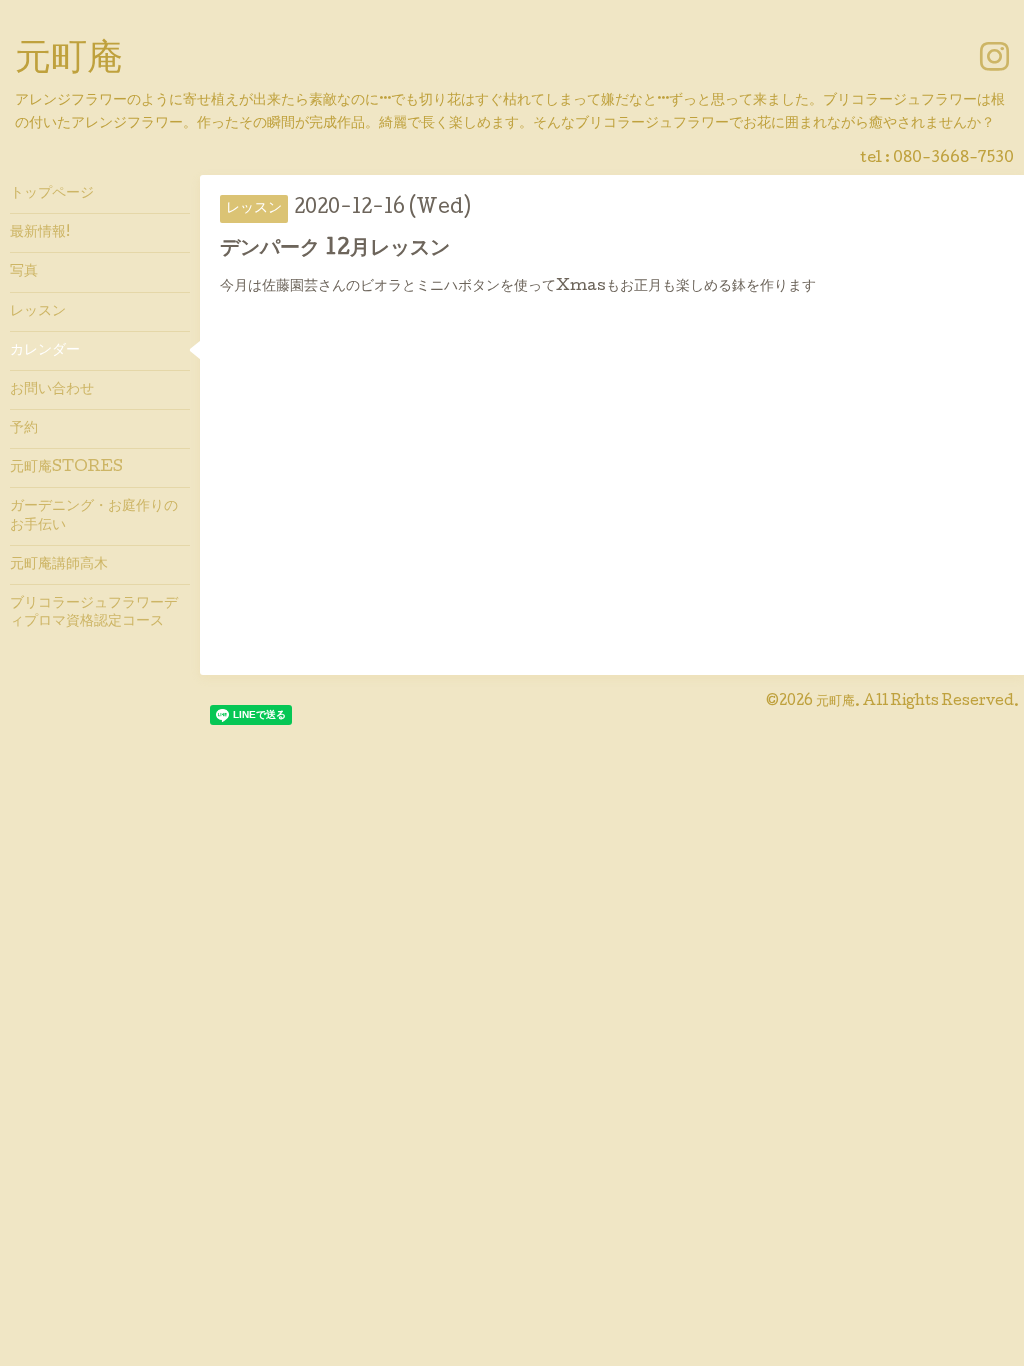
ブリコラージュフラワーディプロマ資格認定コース (94, 613)
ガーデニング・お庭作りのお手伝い (94, 516)
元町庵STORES (66, 468)
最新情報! (40, 233)
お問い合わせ (52, 390)
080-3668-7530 (953, 159)
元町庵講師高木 (59, 565)
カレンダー (45, 351)
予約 (24, 429)
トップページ (52, 194)
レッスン (38, 312)
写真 (24, 272)
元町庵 (69, 61)
